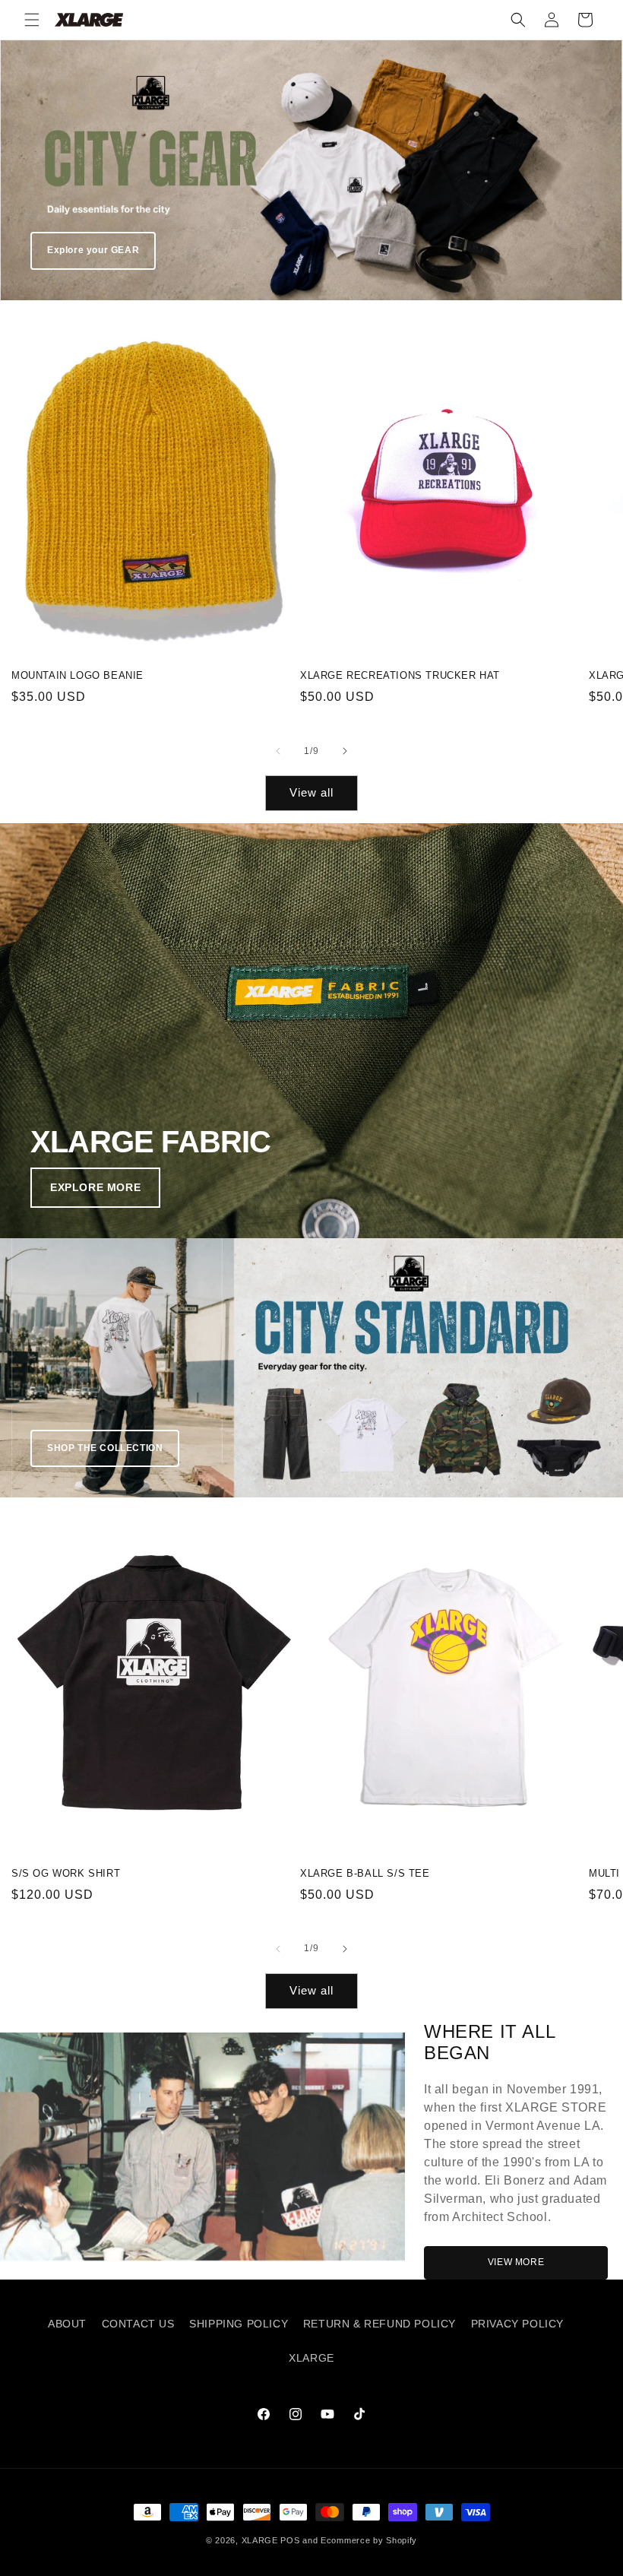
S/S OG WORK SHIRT (66, 1873)
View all (311, 792)
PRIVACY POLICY (517, 2324)
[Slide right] (345, 751)
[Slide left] (278, 751)
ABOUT (67, 2324)
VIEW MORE (516, 2262)
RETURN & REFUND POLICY (379, 2324)
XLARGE (311, 2358)
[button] (32, 20)
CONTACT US (138, 2324)
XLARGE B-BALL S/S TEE (365, 1873)
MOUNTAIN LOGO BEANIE (77, 675)
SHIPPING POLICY (239, 2324)
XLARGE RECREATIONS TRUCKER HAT (400, 675)
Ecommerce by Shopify (369, 2540)
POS (290, 2540)
